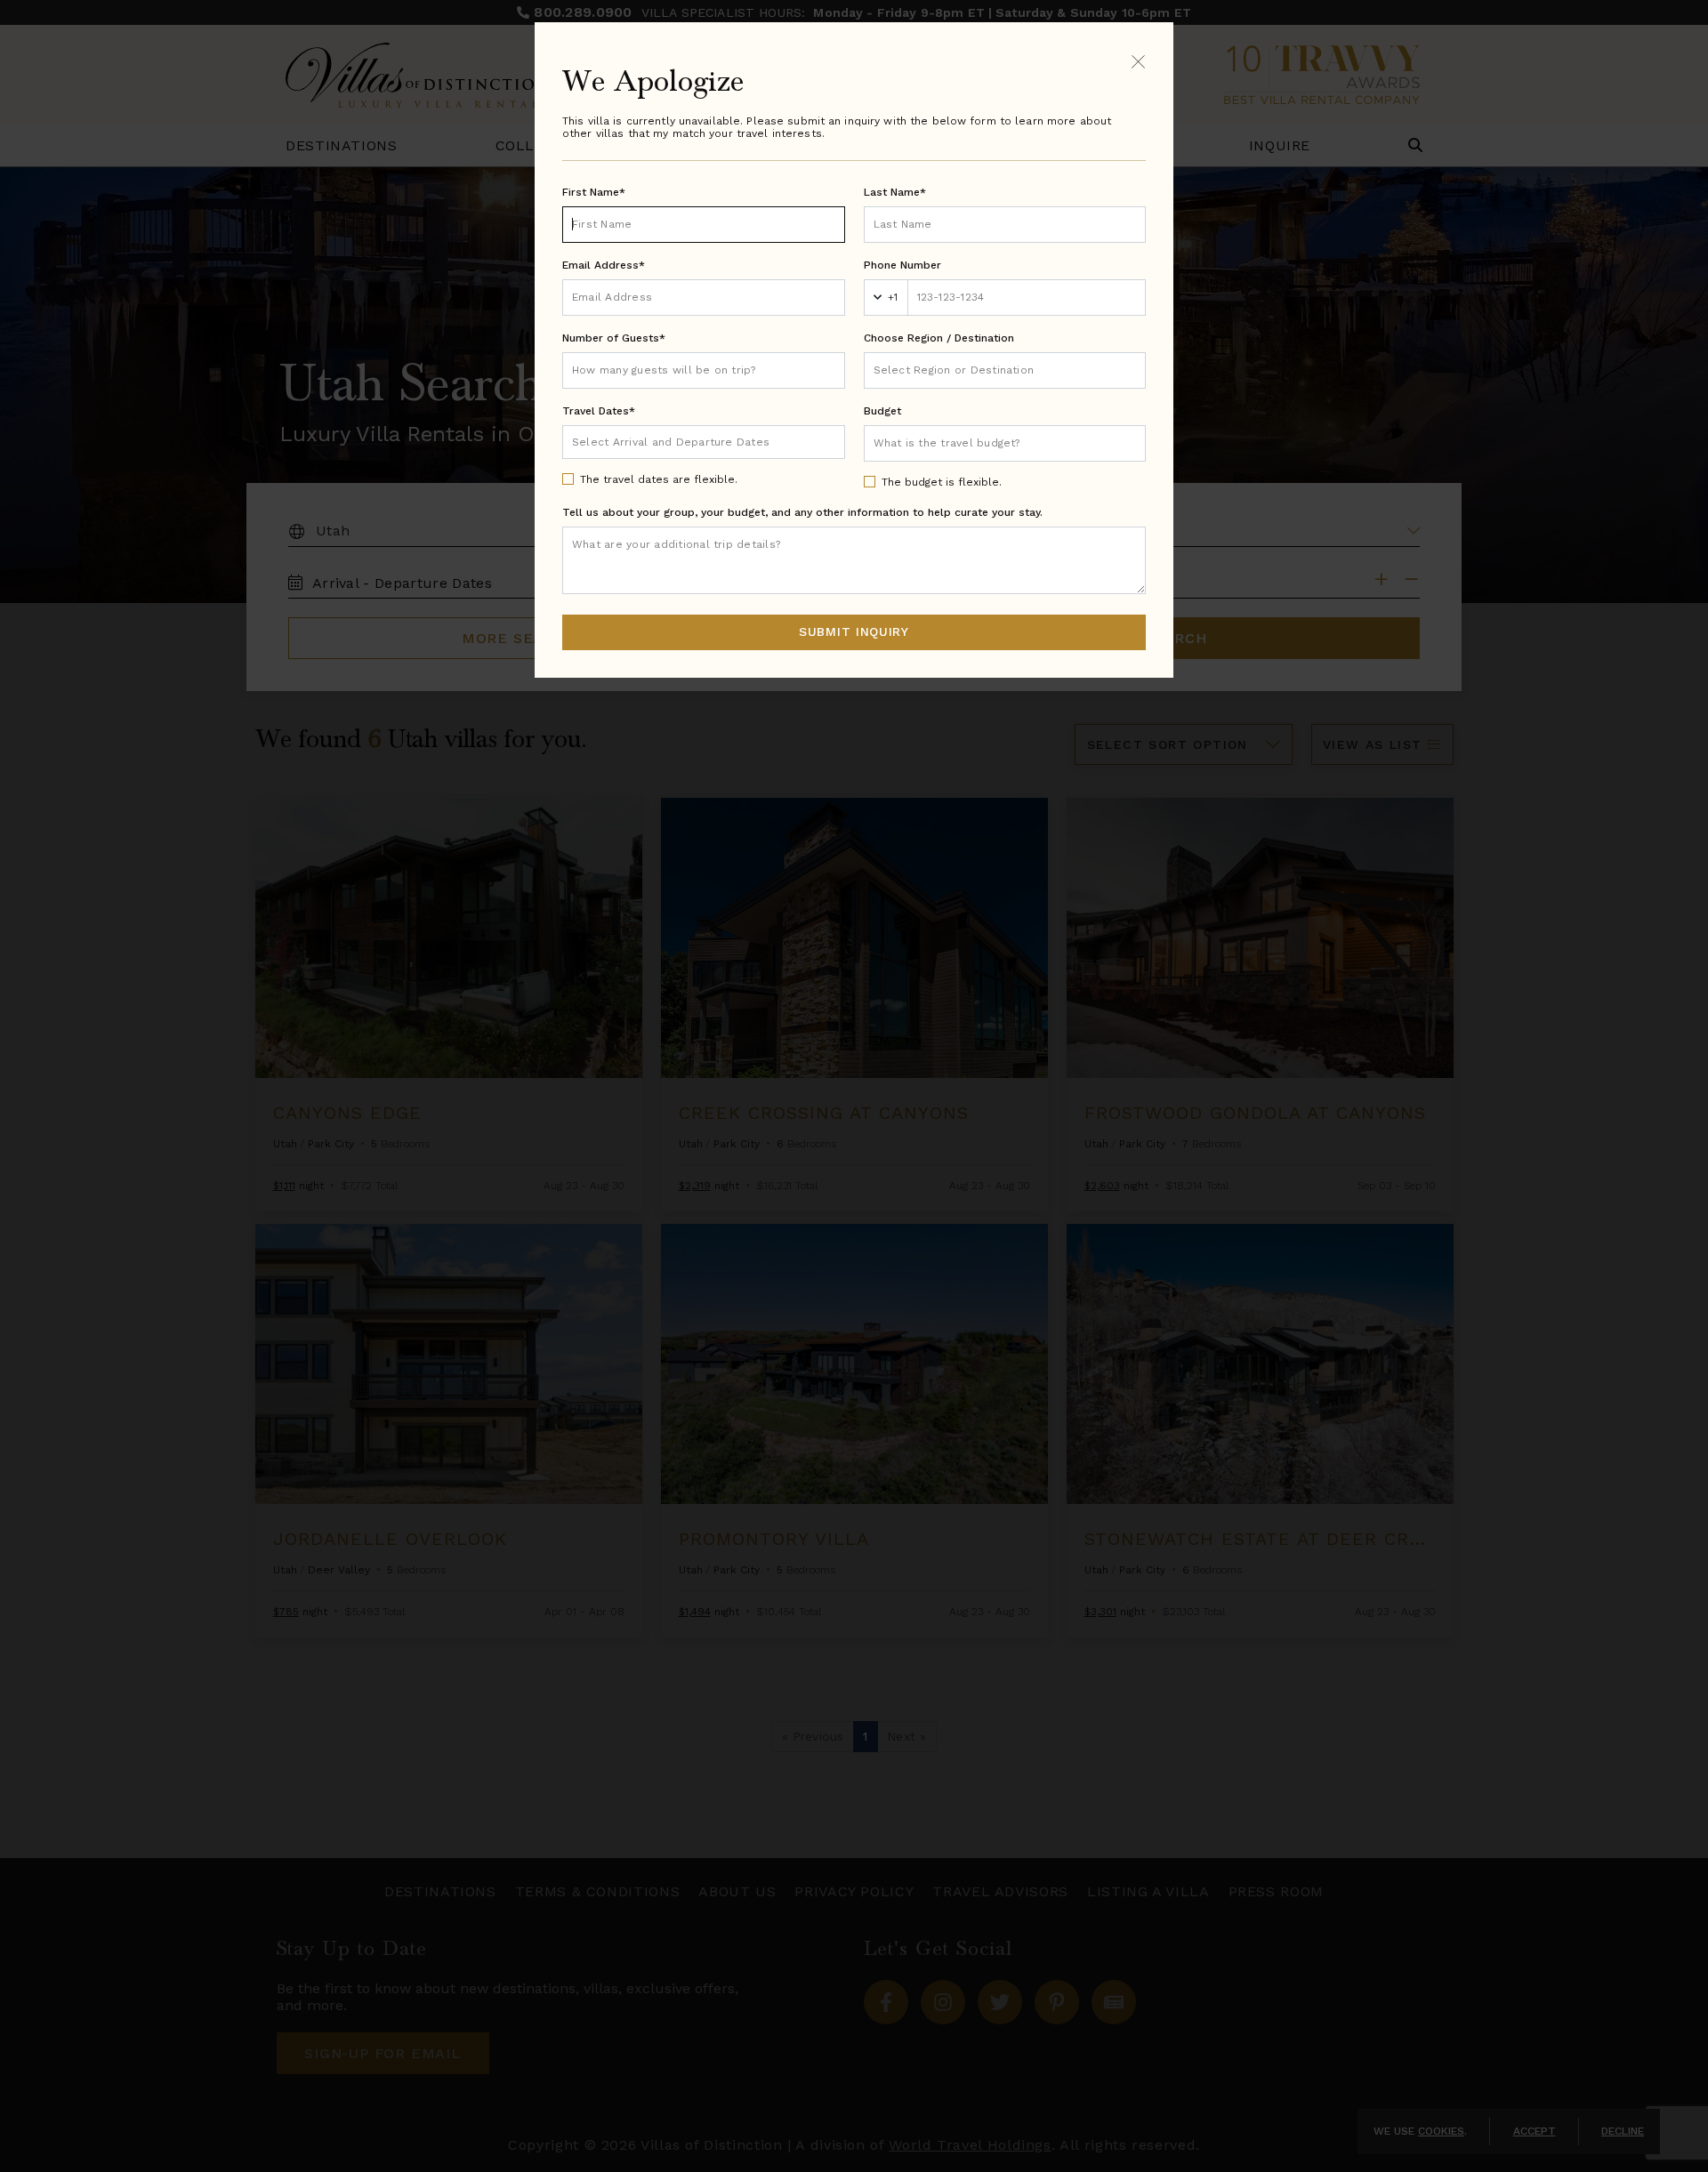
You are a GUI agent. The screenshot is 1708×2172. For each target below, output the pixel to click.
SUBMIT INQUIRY (854, 631)
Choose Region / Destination (939, 338)
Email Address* (604, 265)
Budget (882, 411)
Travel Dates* (599, 411)
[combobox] (1005, 370)
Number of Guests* (614, 338)
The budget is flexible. (942, 482)
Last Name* (895, 192)
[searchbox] (1005, 370)
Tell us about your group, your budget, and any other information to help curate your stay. (802, 512)
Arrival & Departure (646, 441)
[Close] (1138, 61)
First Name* (594, 192)
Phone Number (902, 265)
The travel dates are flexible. (659, 479)
